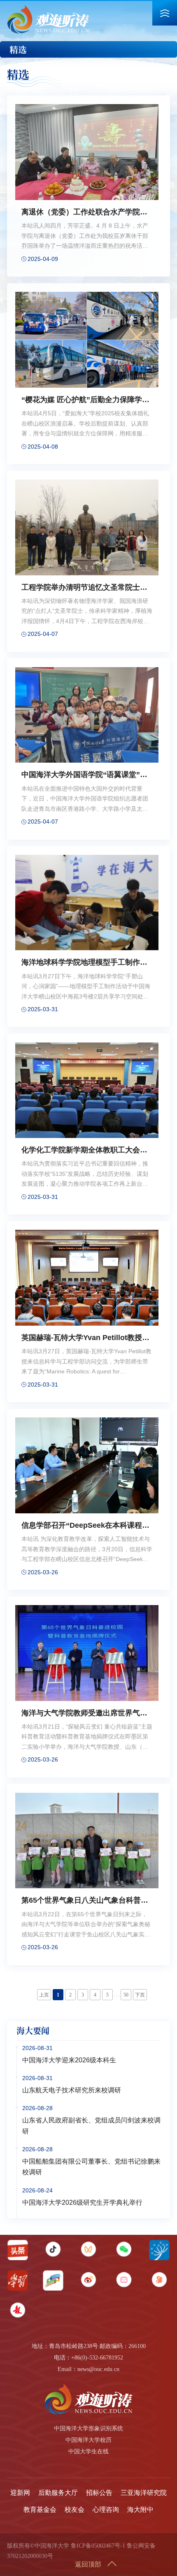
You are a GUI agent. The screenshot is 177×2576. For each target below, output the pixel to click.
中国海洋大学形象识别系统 (88, 2428)
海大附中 (140, 2510)
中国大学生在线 (88, 2452)
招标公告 (99, 2493)
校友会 (75, 2510)
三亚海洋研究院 (144, 2493)
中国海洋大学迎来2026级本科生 (69, 2060)
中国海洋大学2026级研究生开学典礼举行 (82, 2203)
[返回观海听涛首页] (48, 8)
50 (126, 1995)
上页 (44, 1995)
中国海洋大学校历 (88, 2440)
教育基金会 (40, 2510)
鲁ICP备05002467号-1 (98, 2546)
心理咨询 (106, 2510)
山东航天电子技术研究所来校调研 (72, 2090)
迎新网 (20, 2493)
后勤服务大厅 (58, 2493)
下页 (140, 1995)
